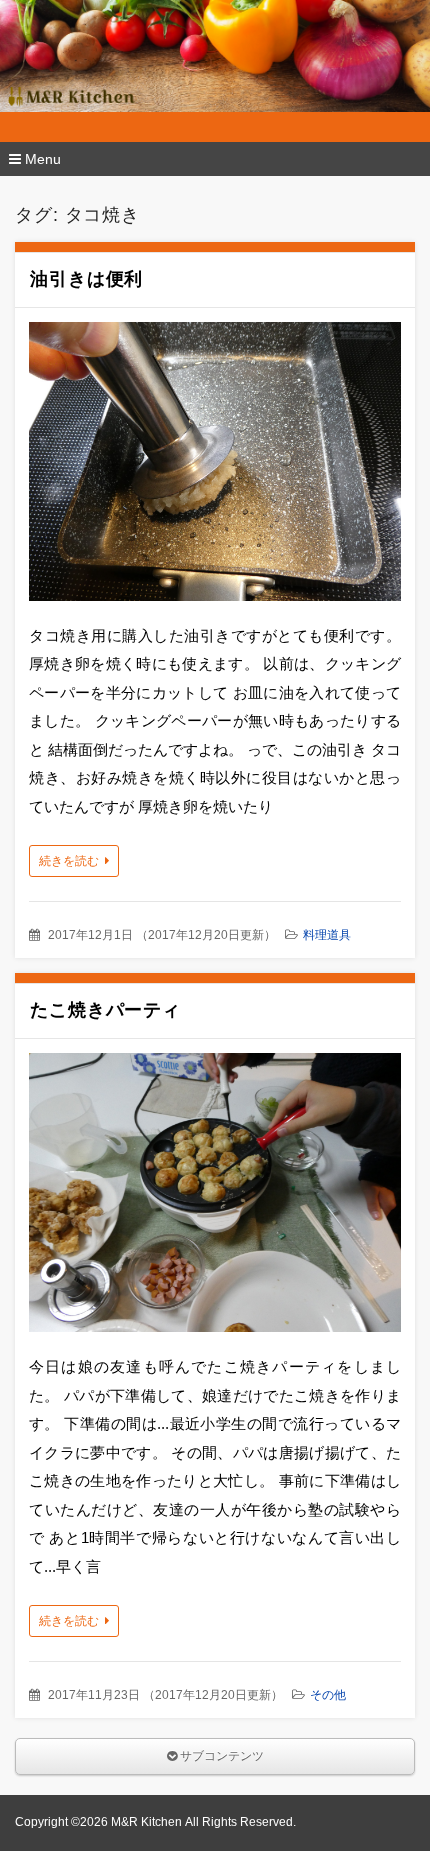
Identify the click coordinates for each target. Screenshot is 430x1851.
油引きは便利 (86, 279)
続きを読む (69, 861)
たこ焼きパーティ (105, 1010)
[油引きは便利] (215, 466)
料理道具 (327, 935)
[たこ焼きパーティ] (215, 1197)
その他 (328, 1695)
